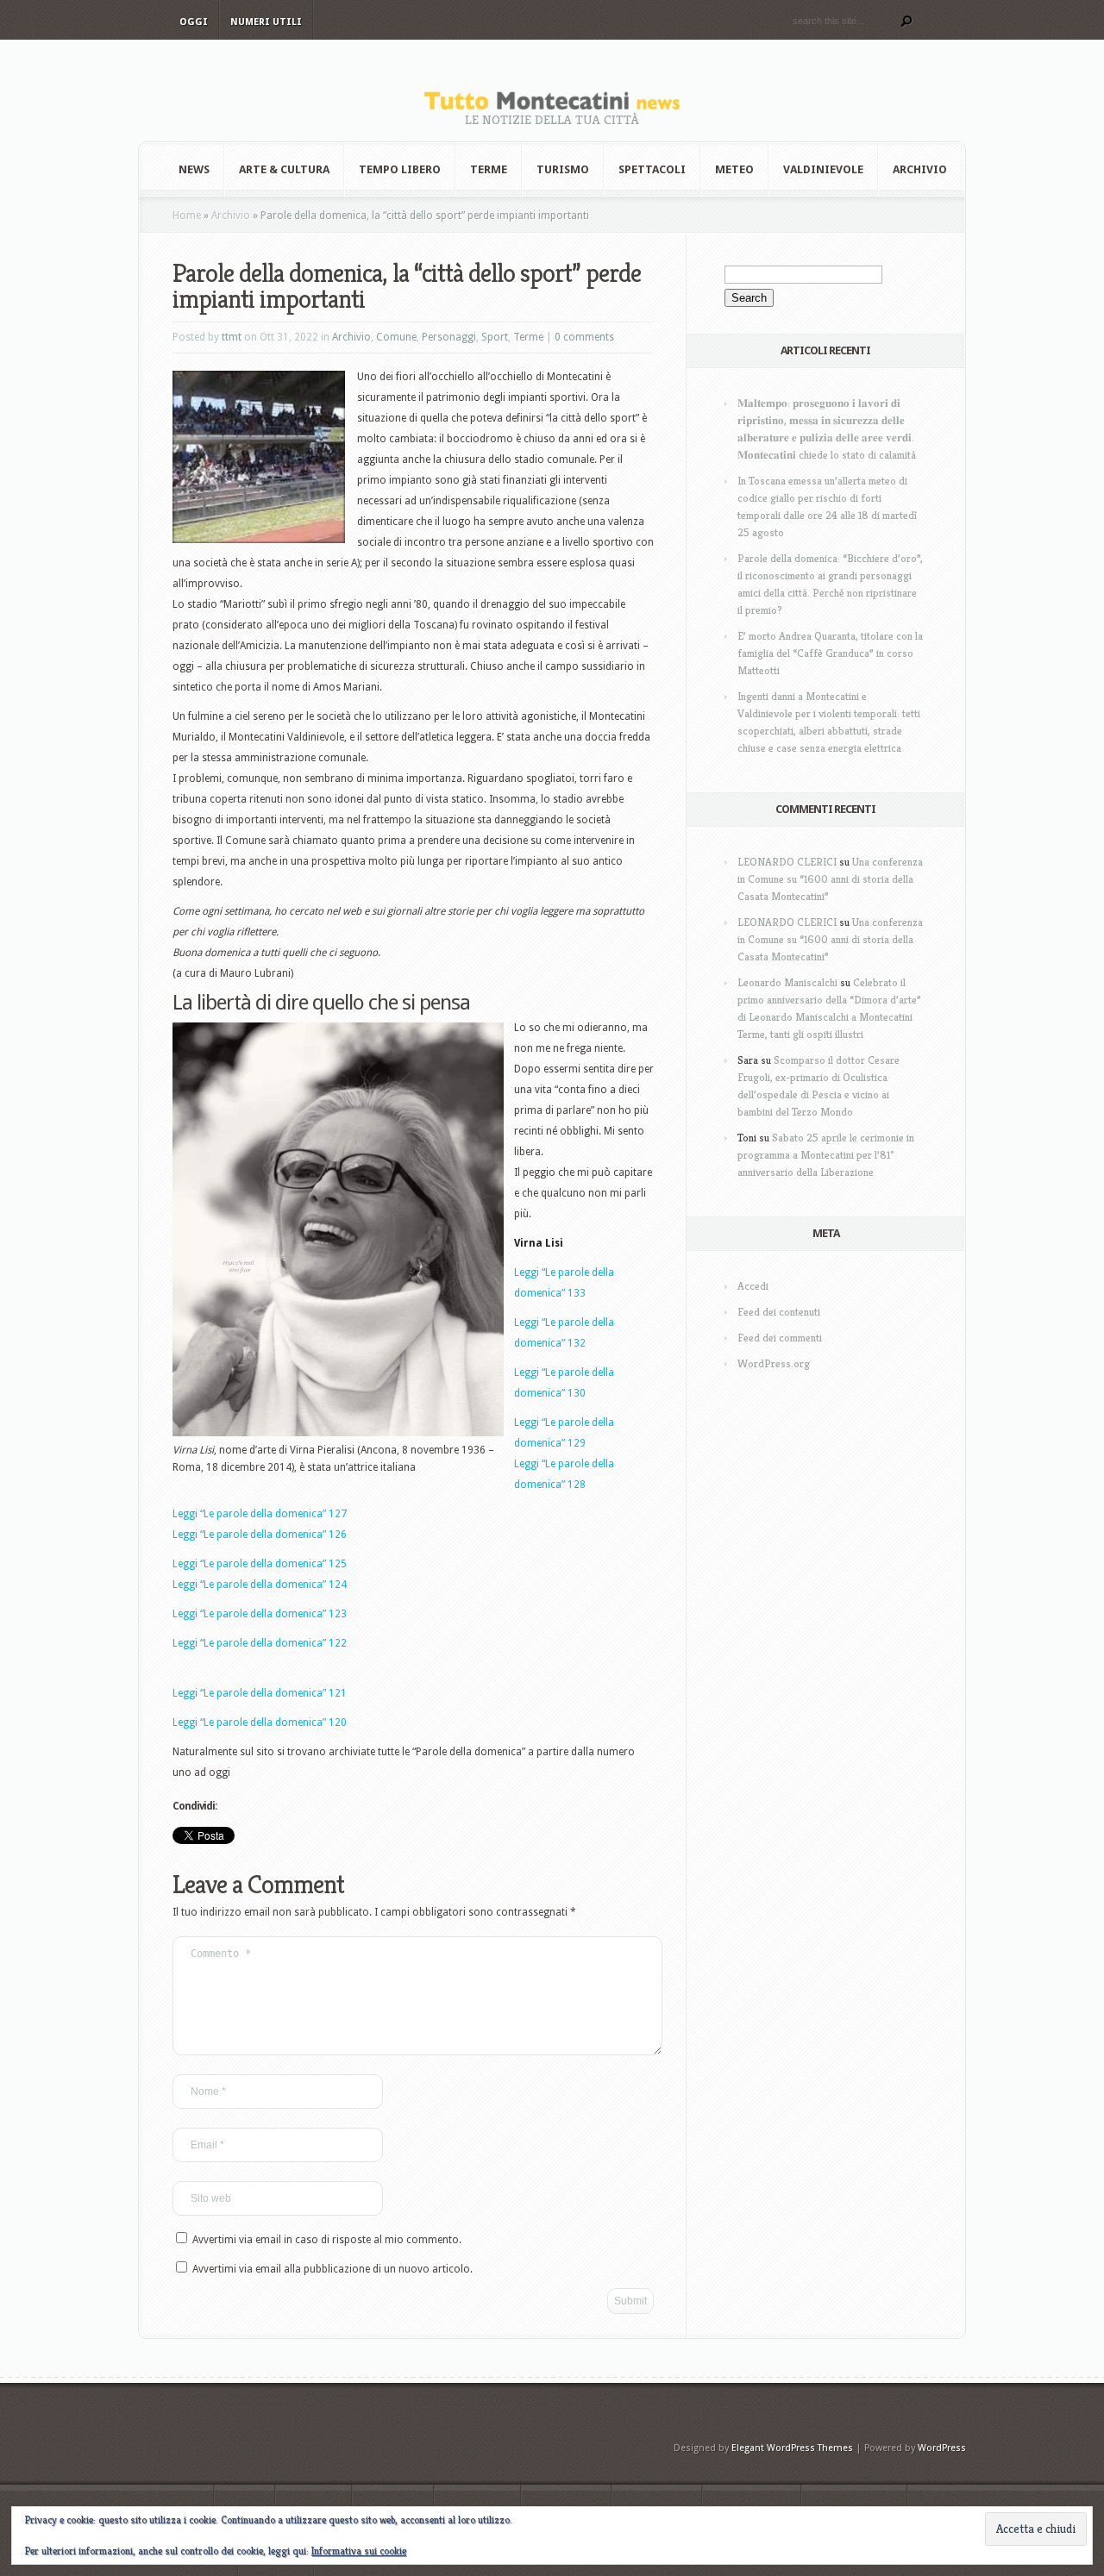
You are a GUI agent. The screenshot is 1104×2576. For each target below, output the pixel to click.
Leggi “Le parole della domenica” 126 (260, 1535)
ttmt (232, 337)
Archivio (920, 169)
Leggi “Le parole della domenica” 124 (260, 1585)
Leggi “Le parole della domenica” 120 (260, 1723)
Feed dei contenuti (779, 1312)
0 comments (584, 337)
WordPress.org (774, 1363)
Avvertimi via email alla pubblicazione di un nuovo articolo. (332, 2269)
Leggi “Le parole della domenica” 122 (260, 1643)
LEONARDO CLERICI (787, 862)
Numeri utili (266, 22)
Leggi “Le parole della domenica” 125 (260, 1564)
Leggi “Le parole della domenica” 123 (260, 1614)
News (194, 169)
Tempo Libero (400, 169)
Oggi (194, 22)
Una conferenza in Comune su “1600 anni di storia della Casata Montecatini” (830, 879)
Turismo (563, 169)
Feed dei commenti (780, 1338)
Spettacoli (652, 169)
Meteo (734, 169)
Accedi (753, 1286)
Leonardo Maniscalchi (787, 982)
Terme (489, 169)
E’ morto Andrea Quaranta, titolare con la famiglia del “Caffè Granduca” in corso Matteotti (830, 653)
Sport (495, 337)
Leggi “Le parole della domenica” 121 (260, 1693)
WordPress (942, 2448)
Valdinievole (823, 169)
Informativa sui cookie (359, 2551)
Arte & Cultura (284, 169)
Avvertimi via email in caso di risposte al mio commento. (327, 2240)
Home (187, 216)
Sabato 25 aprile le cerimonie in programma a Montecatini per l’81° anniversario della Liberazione (826, 1155)
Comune (396, 337)
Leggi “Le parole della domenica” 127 (260, 1514)
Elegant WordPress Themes (792, 2448)
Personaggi (449, 337)
